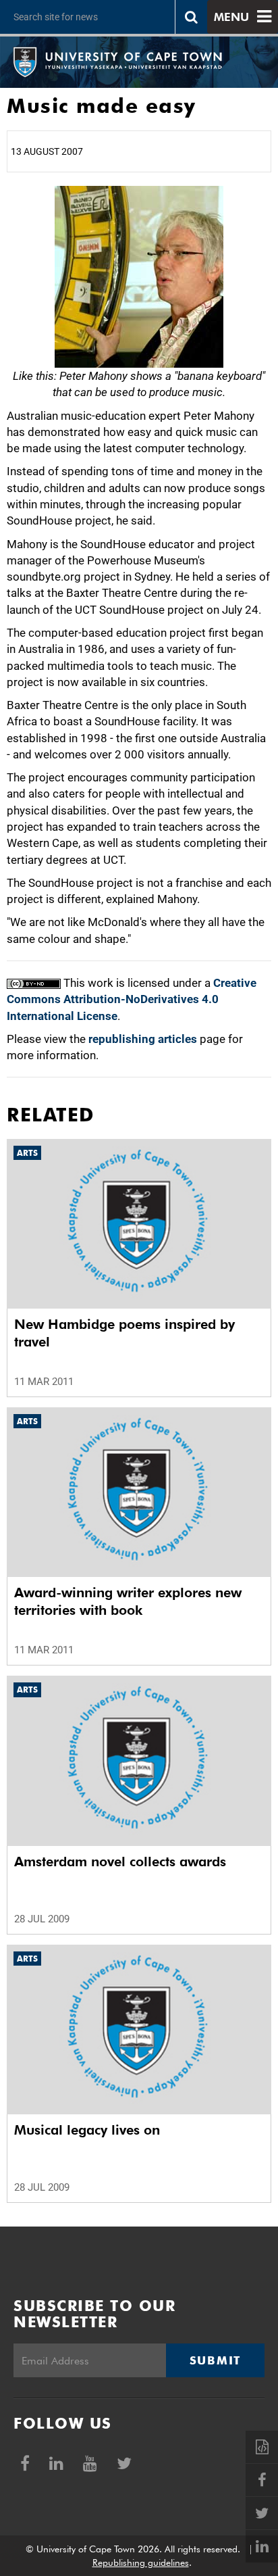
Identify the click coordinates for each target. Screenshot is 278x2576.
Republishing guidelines (141, 2562)
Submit (215, 2360)
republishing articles (143, 1039)
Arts (27, 1153)
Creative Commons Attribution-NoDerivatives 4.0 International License (132, 999)
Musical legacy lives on (87, 2130)
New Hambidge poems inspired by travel (124, 1333)
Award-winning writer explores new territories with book (128, 1601)
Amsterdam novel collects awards (120, 1862)
